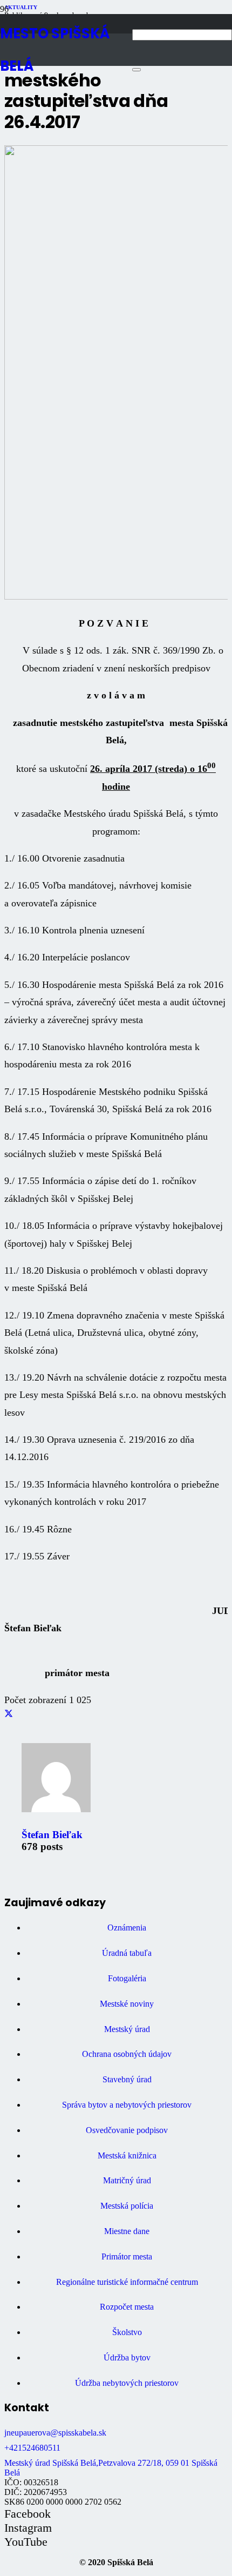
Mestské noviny (127, 2004)
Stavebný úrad (127, 2079)
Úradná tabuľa (127, 1953)
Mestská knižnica (127, 2155)
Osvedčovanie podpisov (127, 2130)
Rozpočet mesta (127, 2307)
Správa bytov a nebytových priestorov (127, 2105)
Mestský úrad (127, 2029)
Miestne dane (127, 2231)
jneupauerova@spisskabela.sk (55, 2433)
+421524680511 (32, 2448)
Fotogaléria (127, 1978)
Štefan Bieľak (52, 1835)
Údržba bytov (127, 2358)
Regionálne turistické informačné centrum (127, 2282)
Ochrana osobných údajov (127, 2054)
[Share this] (9, 1714)
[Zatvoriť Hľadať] (137, 70)
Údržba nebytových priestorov (127, 2383)
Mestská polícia (127, 2206)
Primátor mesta (127, 2256)
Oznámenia (127, 1928)
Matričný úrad (127, 2180)
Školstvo (127, 2332)
